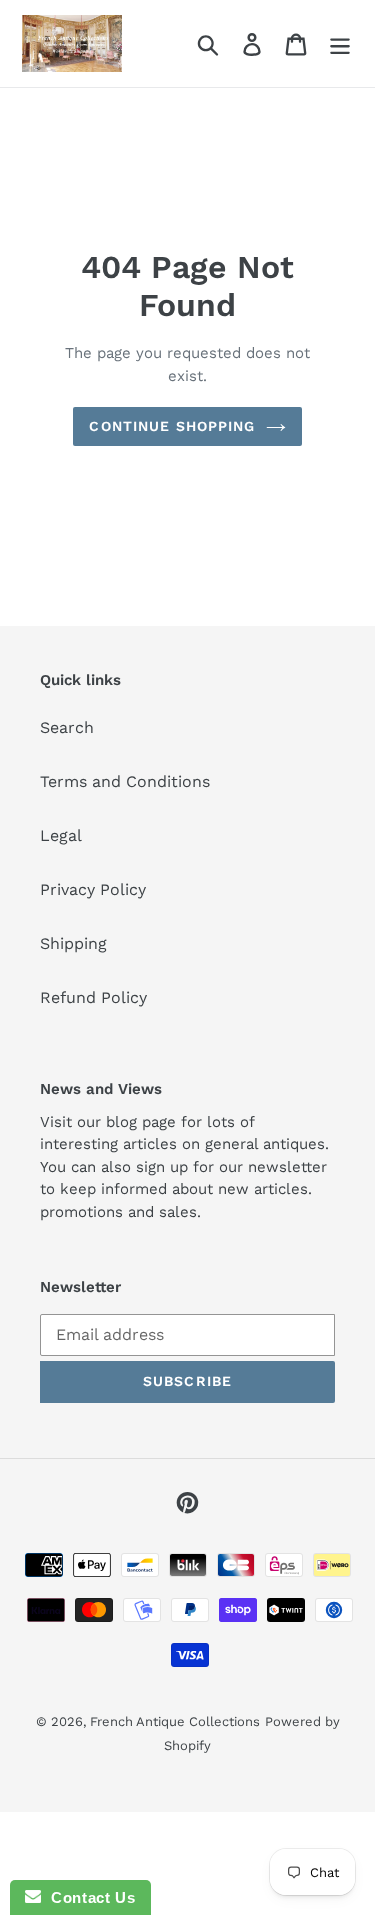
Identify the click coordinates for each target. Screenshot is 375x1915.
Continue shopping (172, 426)
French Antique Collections (175, 1721)
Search (67, 727)
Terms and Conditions (125, 781)
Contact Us (88, 1897)
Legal (61, 835)
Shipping (73, 943)
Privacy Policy (93, 889)
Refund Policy (93, 997)
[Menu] (340, 43)
